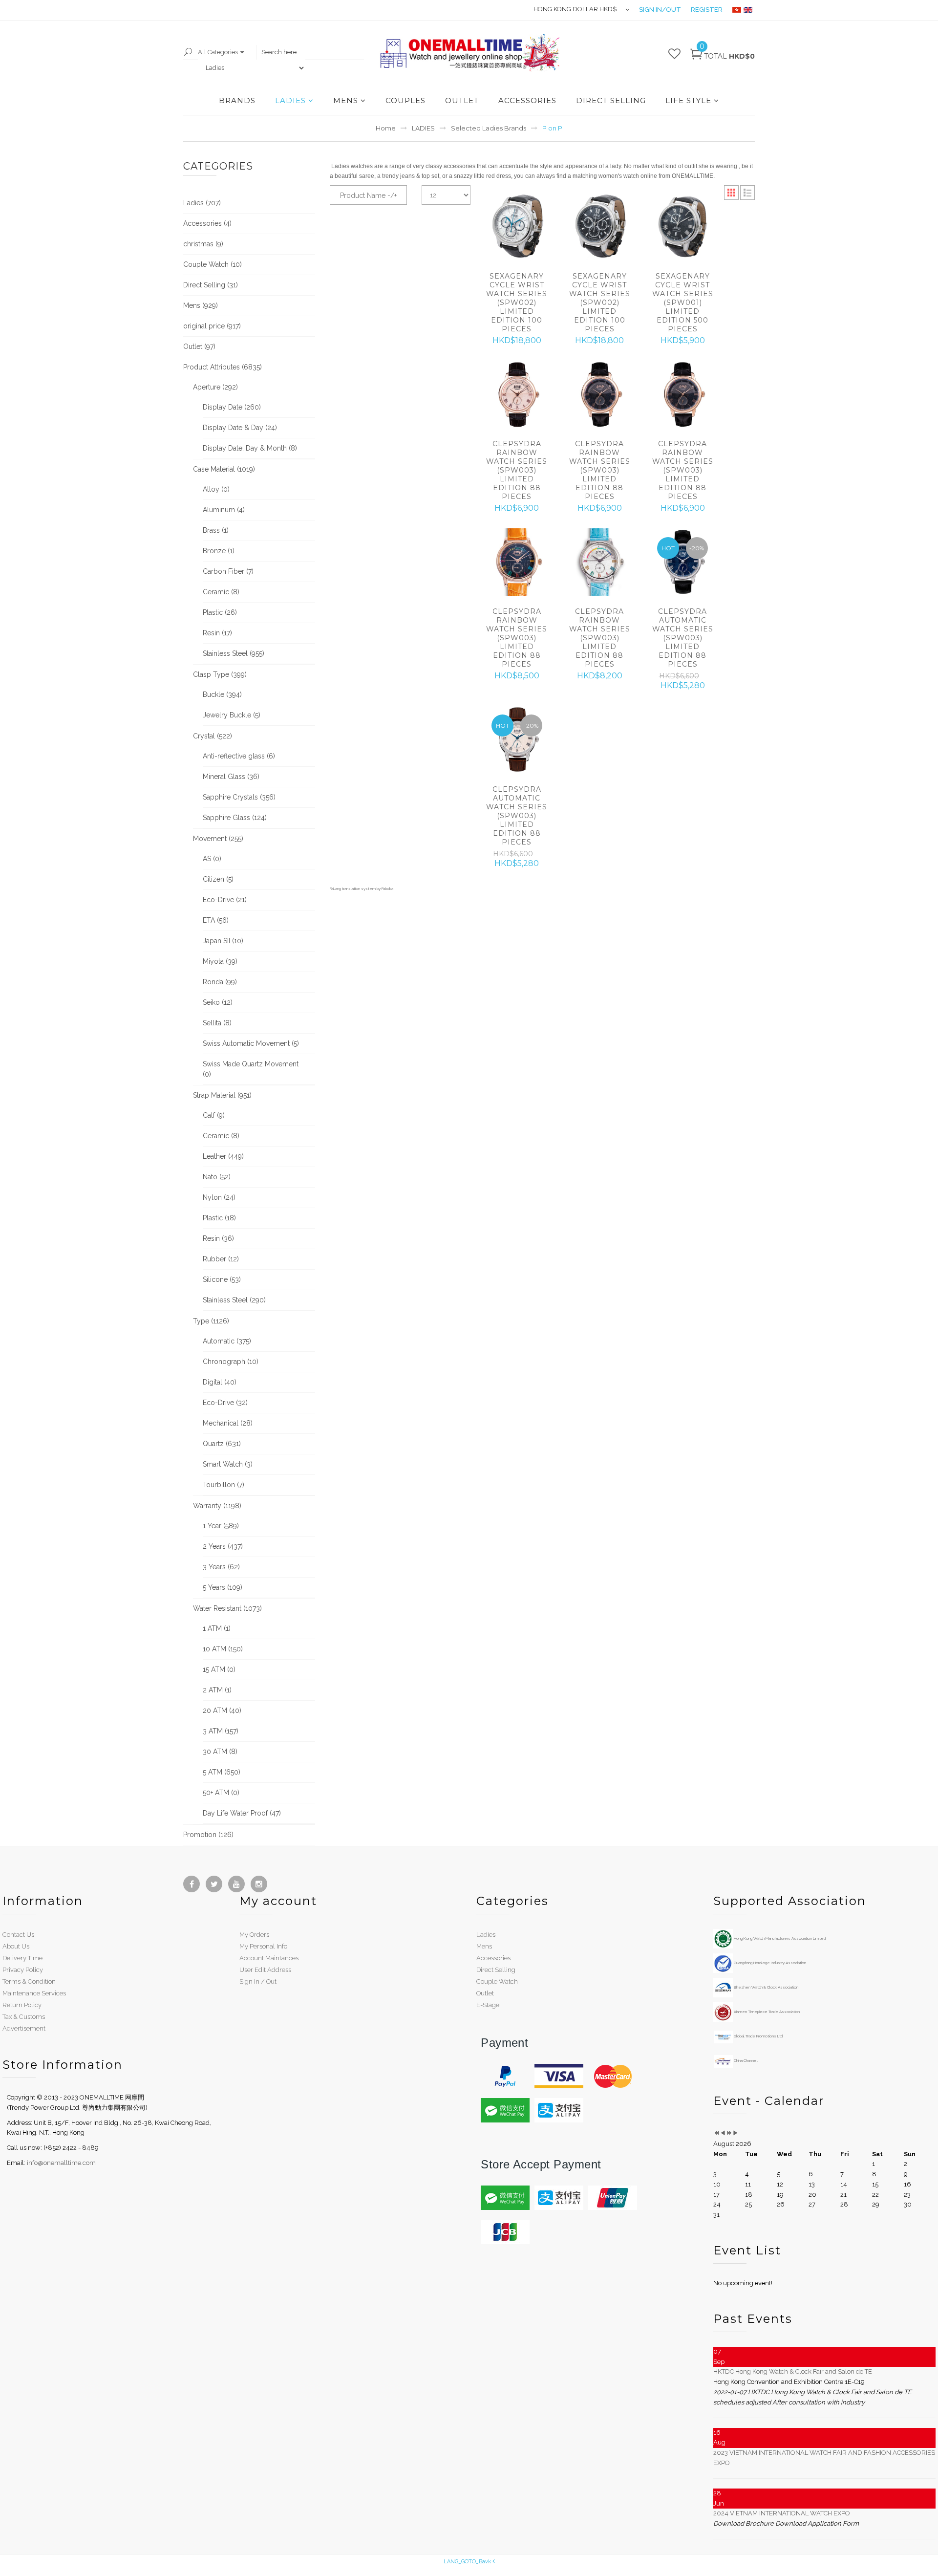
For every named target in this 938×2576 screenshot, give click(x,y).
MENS (346, 100)
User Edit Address (265, 1970)
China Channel (745, 2060)
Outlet (485, 1993)
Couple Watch (497, 1981)
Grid (731, 193)
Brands (237, 100)
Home (386, 128)
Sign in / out (258, 1981)
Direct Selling (496, 1970)
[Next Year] (729, 2133)
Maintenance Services (34, 1993)
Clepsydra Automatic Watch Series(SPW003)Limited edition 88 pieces (683, 638)
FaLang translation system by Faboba (362, 888)
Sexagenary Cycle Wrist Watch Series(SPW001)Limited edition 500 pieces (683, 303)
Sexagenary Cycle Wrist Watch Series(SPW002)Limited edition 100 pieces (517, 303)
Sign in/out (660, 10)
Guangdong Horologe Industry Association (769, 1963)
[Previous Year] (716, 2133)
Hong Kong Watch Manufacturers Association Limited (779, 1938)
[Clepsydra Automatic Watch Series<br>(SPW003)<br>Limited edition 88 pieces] (517, 740)
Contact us (18, 1935)
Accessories (493, 1958)
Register (707, 10)
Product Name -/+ (368, 195)
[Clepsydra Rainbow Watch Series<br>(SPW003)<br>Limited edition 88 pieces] (517, 395)
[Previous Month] (723, 2133)
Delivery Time (22, 1958)
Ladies (486, 1935)
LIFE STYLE (688, 100)
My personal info (263, 1946)
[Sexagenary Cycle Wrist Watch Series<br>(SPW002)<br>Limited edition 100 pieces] (517, 227)
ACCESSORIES (527, 100)
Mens (484, 1946)
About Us (16, 1946)
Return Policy (22, 2005)
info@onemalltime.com (61, 2163)
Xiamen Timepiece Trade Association (766, 2012)
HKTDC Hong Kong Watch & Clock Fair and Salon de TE (793, 2371)
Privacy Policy (23, 1970)
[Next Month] (735, 2133)
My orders (254, 1935)
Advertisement (24, 2028)
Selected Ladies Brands (489, 128)
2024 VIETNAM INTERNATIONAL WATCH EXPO (782, 2513)
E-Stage (488, 2005)
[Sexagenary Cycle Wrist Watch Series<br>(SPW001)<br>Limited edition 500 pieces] (682, 227)
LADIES (290, 100)
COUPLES (405, 100)
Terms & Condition (29, 1981)
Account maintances (269, 1958)
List (747, 193)
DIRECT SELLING (611, 100)
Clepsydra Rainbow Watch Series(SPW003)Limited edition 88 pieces (517, 470)
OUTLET (462, 100)
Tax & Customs (24, 2017)
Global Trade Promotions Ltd (758, 2036)
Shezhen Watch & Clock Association (766, 1987)
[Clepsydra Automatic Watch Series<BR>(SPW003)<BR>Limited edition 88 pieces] (682, 563)
